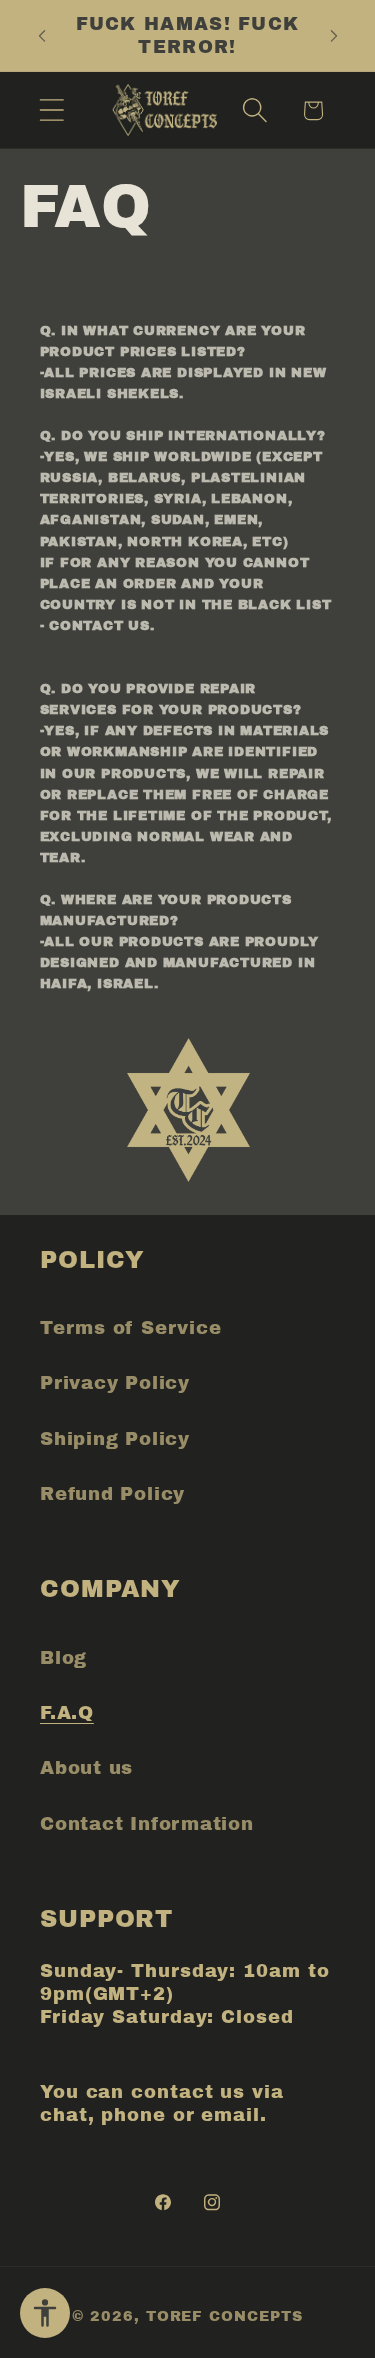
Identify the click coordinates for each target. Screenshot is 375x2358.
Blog (63, 1658)
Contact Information (147, 1824)
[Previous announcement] (42, 36)
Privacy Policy (115, 1383)
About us (86, 1768)
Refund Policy (112, 1494)
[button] (51, 110)
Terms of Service (130, 1328)
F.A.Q (67, 1713)
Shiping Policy (115, 1439)
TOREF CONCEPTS (224, 2316)
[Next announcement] (334, 36)
